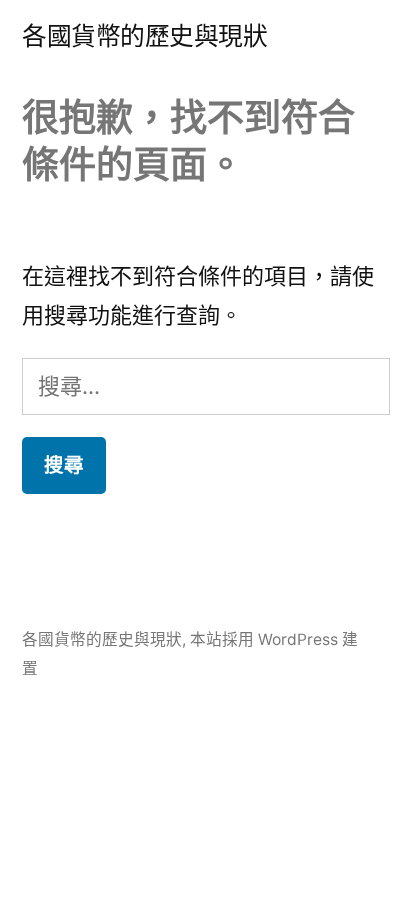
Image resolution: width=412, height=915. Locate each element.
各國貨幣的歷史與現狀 (144, 36)
